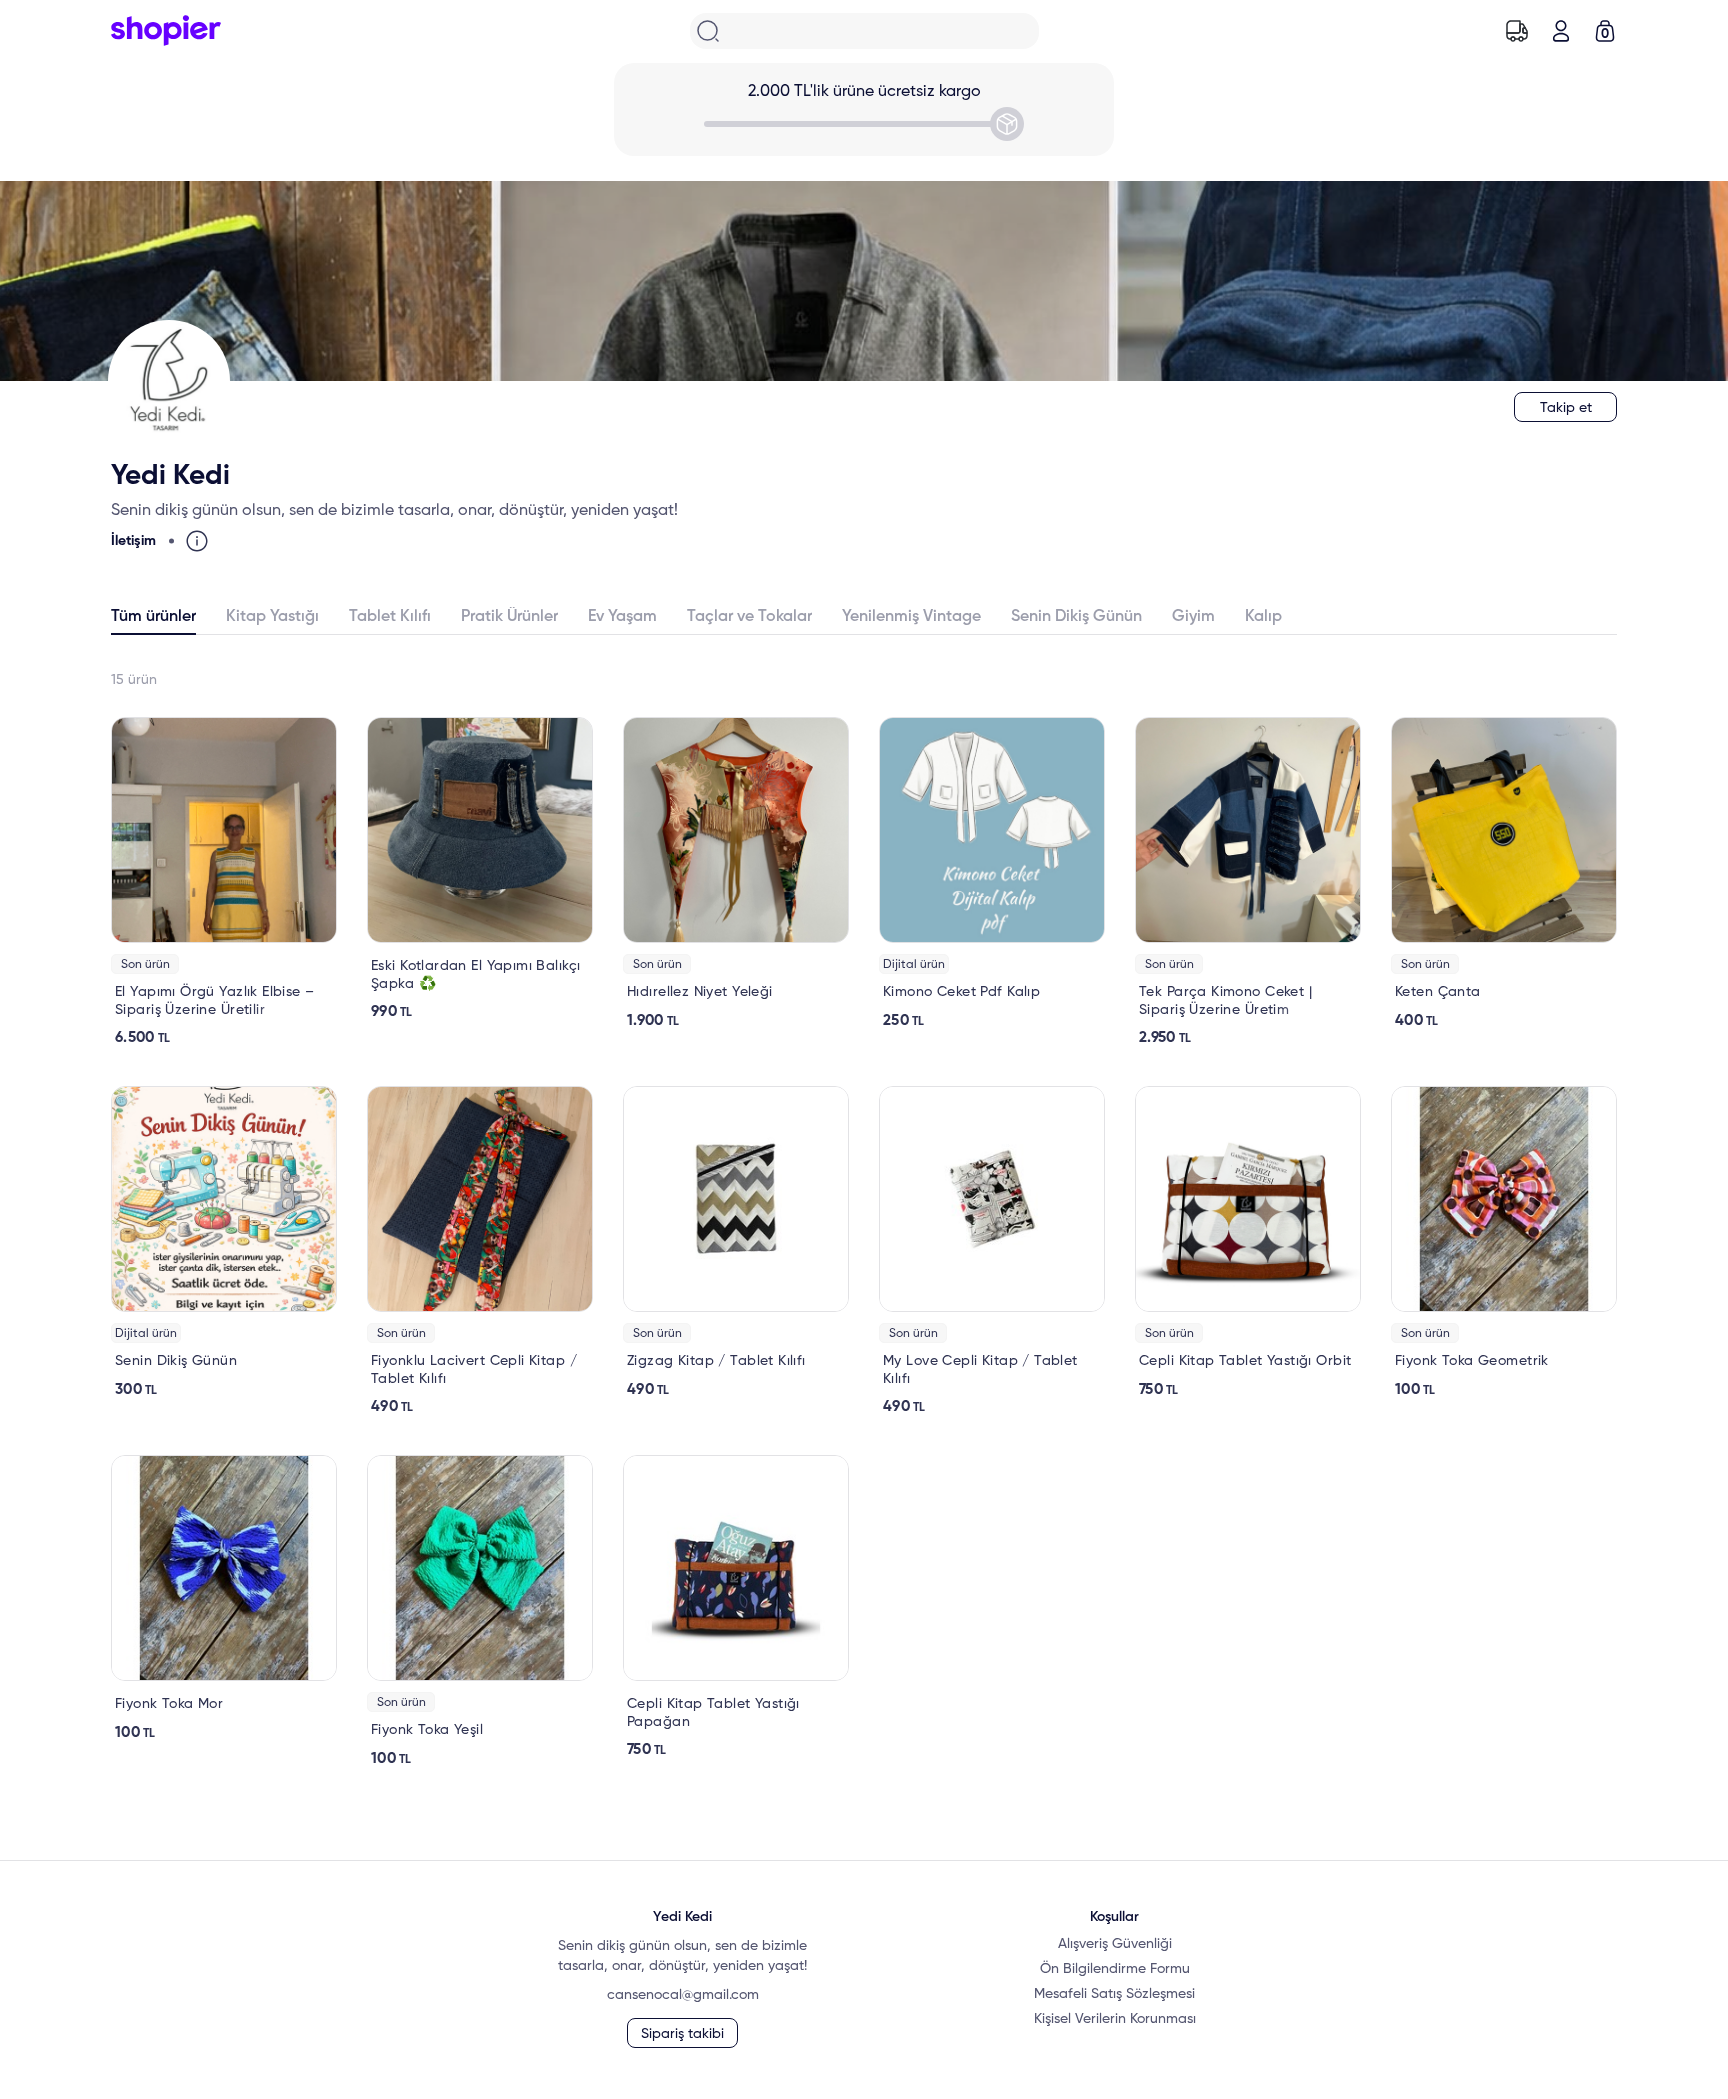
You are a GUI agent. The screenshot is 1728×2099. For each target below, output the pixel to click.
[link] (224, 882)
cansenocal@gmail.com (683, 1995)
